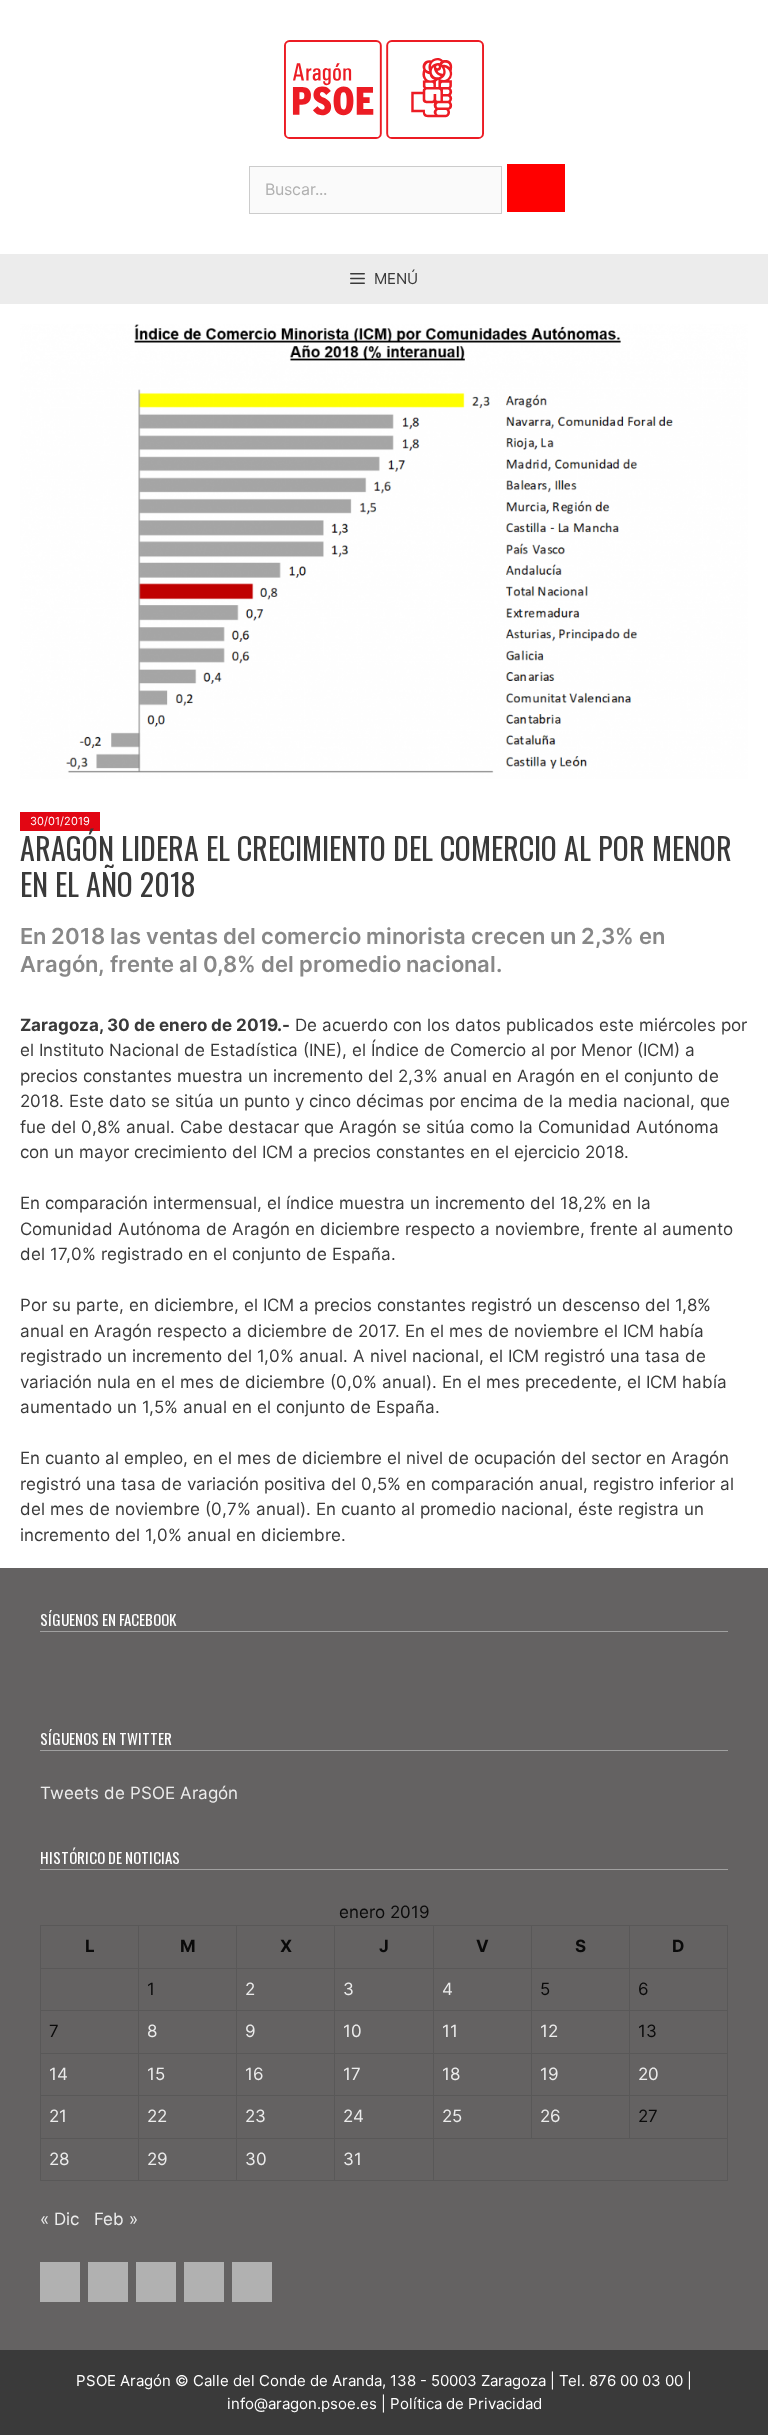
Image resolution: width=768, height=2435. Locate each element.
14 (58, 2074)
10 (352, 2031)
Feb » (116, 2219)
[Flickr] (252, 2282)
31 (352, 2159)
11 (450, 2031)
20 (648, 2074)
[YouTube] (204, 2282)
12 (549, 2031)
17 (352, 2074)
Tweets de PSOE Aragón (139, 1793)
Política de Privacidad (466, 2403)
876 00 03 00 (636, 2380)
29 (157, 2159)
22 (157, 2116)
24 (353, 2116)
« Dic (59, 2219)
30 (256, 2159)
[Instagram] (156, 2282)
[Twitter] (108, 2282)
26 (550, 2116)
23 (255, 2116)
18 (451, 2074)
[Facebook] (60, 2282)
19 (549, 2074)
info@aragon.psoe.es (302, 2403)
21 (58, 2116)
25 (452, 2116)
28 (59, 2159)
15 (156, 2074)
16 (254, 2074)
